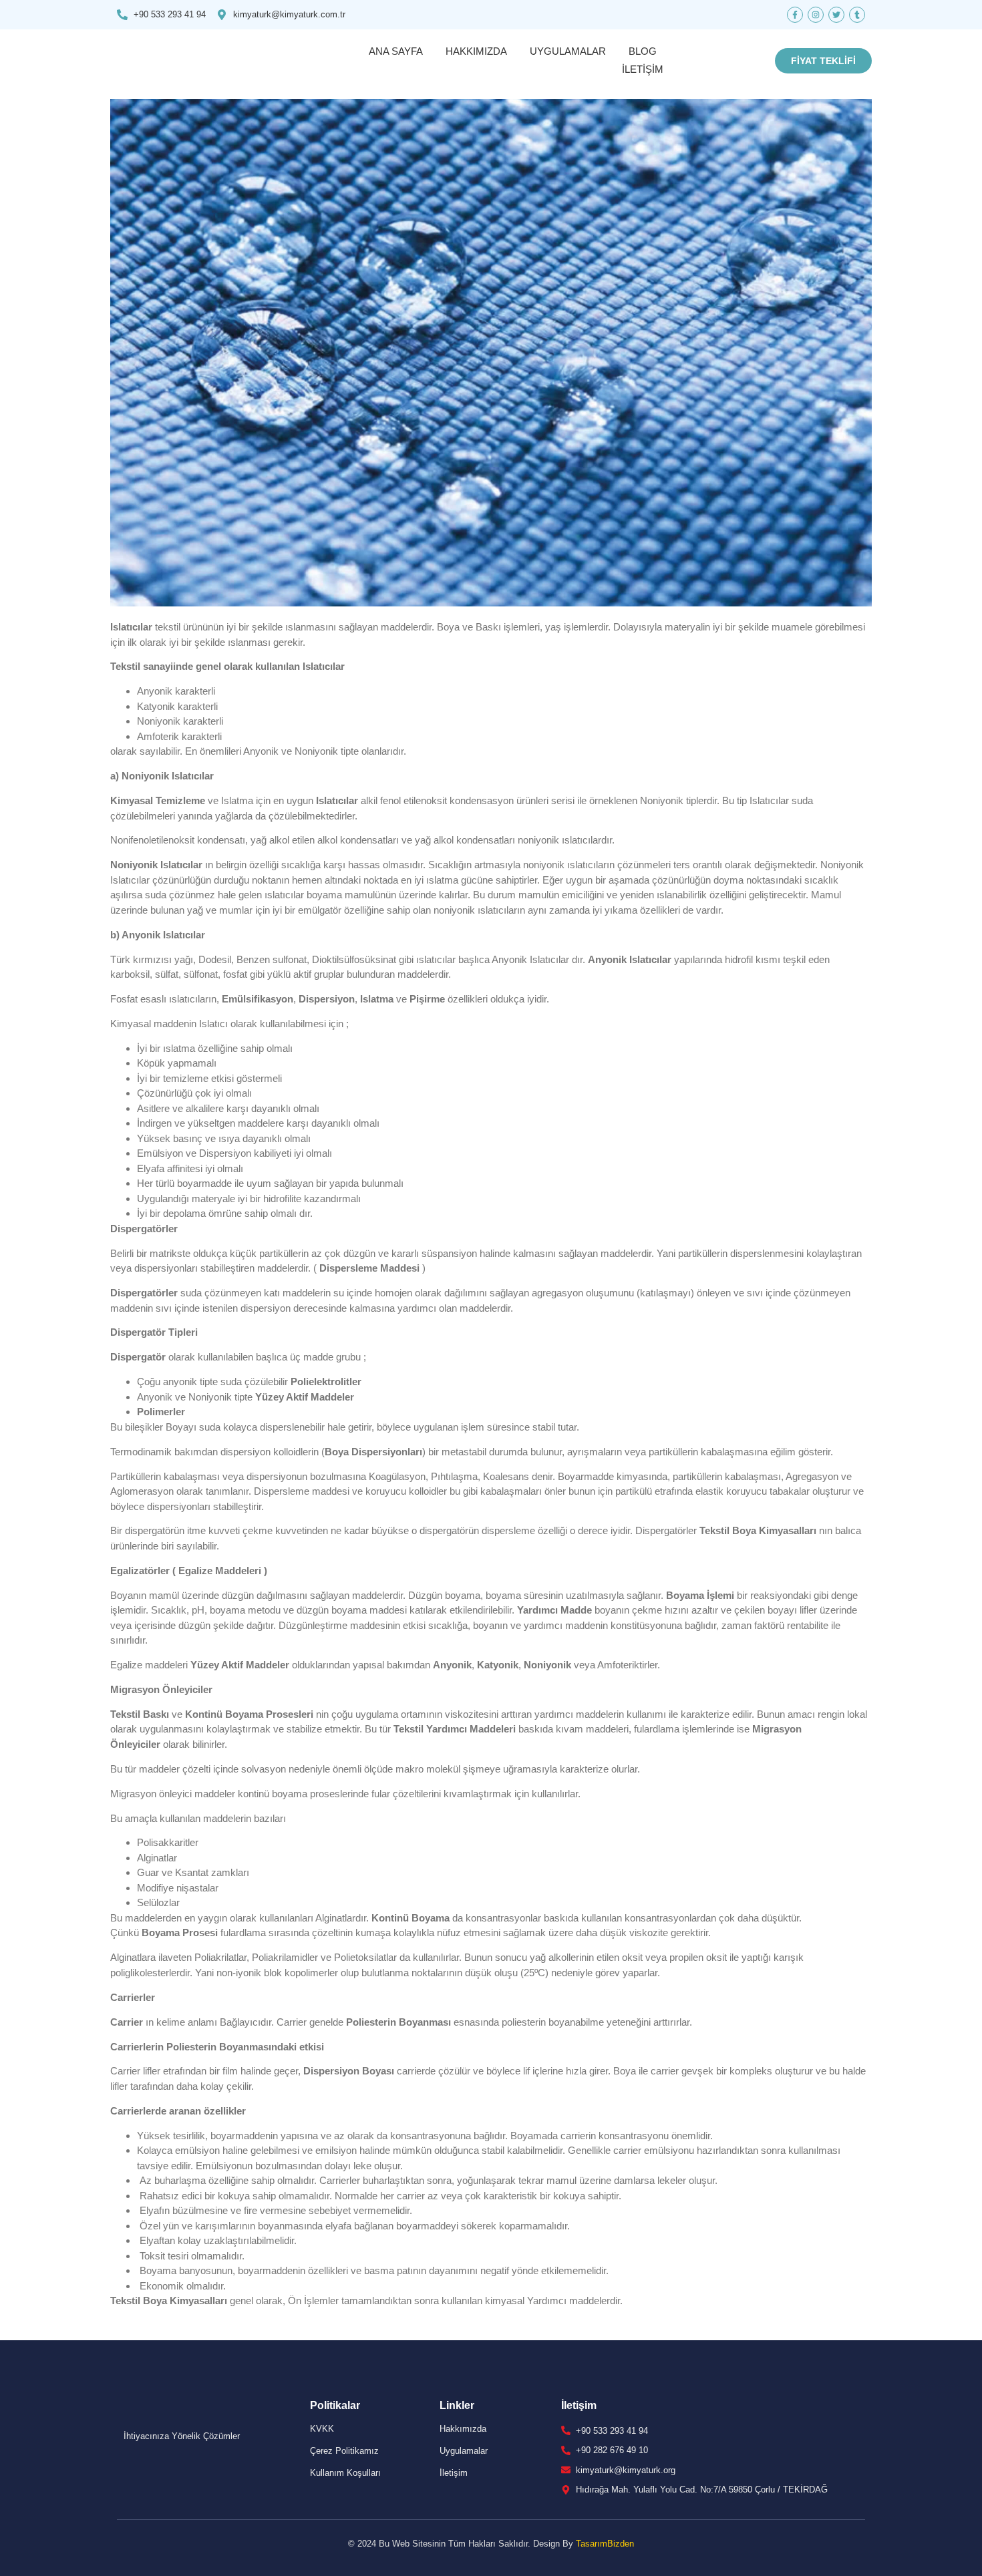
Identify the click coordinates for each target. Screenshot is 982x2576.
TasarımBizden (605, 2544)
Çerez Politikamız (344, 2451)
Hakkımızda (476, 51)
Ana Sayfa (396, 51)
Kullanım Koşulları (345, 2473)
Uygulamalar (568, 51)
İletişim (643, 69)
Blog (643, 51)
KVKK (322, 2429)
